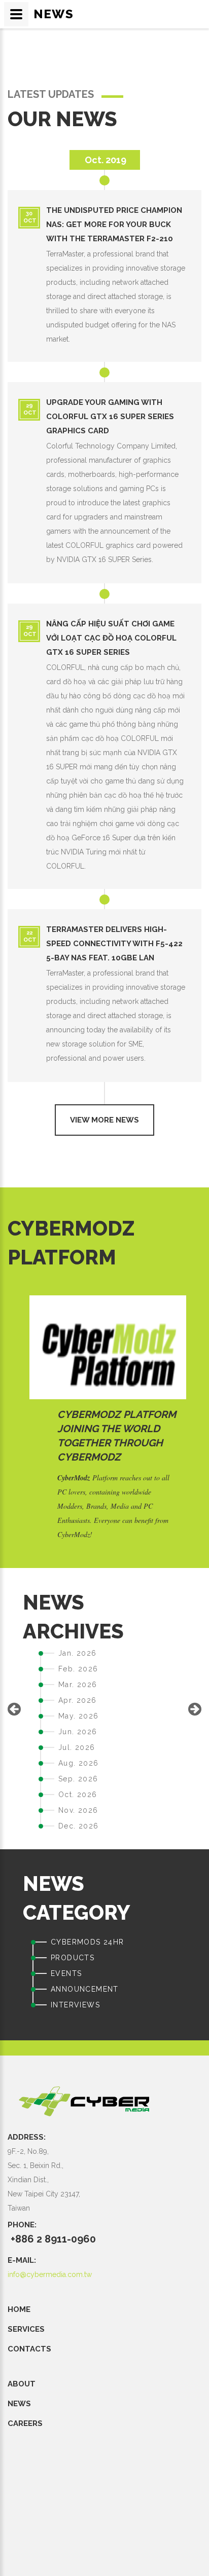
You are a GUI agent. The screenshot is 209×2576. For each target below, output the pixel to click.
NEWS (19, 2404)
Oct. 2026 (78, 1795)
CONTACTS (29, 2349)
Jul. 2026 (77, 1747)
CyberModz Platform (117, 1414)
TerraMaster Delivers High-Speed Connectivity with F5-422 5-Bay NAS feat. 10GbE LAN (114, 944)
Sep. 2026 (78, 1779)
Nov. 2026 (78, 1810)
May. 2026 (79, 1716)
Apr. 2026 (78, 1700)
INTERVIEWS (75, 2005)
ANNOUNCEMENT (85, 1989)
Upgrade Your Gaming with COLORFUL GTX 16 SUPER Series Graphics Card (110, 417)
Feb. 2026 (78, 1669)
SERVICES (26, 2329)
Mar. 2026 (78, 1685)
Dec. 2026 (79, 1826)
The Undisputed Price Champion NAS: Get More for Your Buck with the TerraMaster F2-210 (114, 225)
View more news (104, 1120)
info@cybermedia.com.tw (50, 2274)
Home (19, 2309)
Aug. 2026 (79, 1763)
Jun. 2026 (78, 1732)
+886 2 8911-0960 (53, 2239)
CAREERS (25, 2423)
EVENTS (66, 1973)
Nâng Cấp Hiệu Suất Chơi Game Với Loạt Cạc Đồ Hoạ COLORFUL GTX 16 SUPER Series (111, 638)
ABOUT (22, 2384)
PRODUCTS (73, 1958)
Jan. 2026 (78, 1653)
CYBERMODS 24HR (88, 1942)
